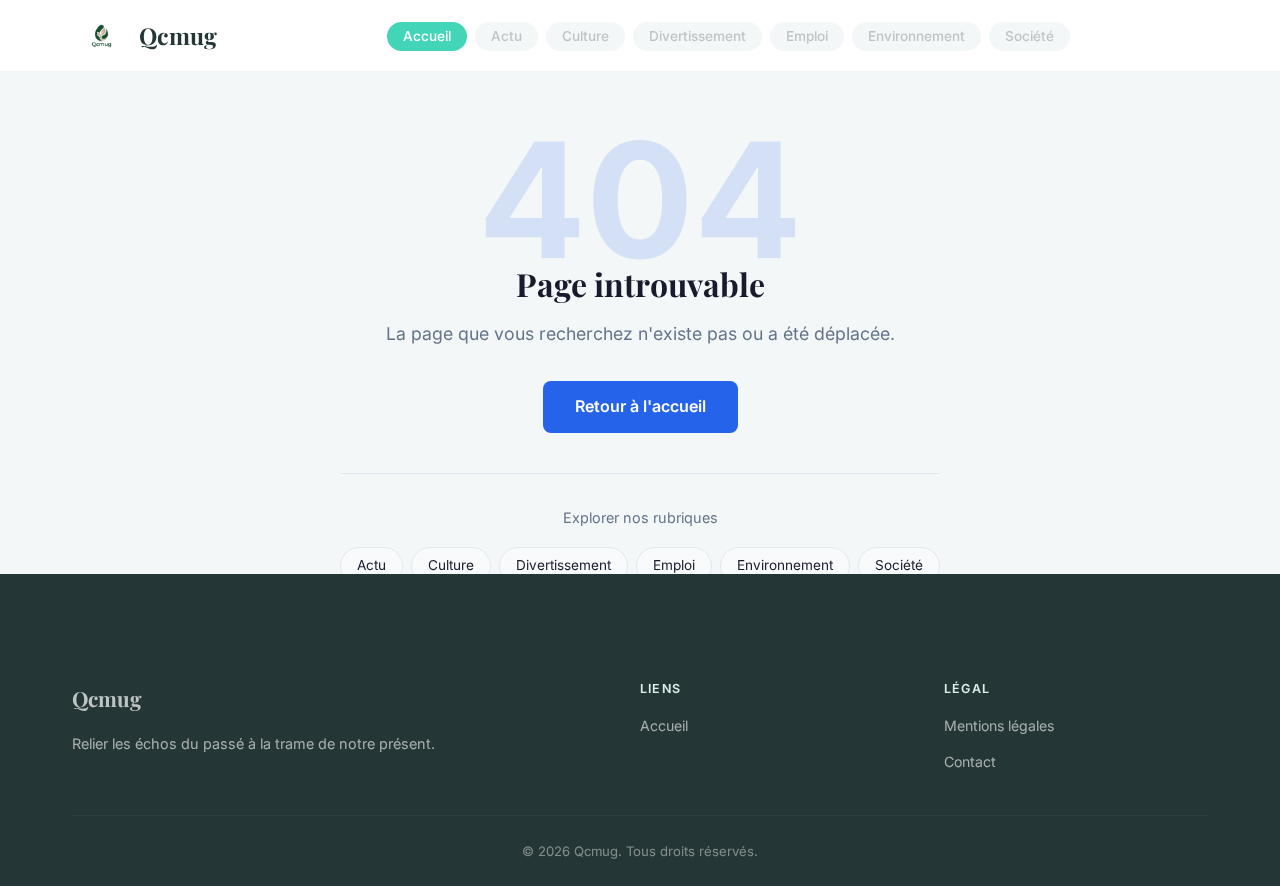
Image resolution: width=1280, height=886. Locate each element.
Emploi (807, 36)
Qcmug (178, 35)
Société (1029, 36)
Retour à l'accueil (640, 406)
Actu (506, 36)
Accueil (427, 36)
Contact (970, 761)
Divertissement (697, 36)
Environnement (916, 36)
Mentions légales (999, 725)
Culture (585, 36)
